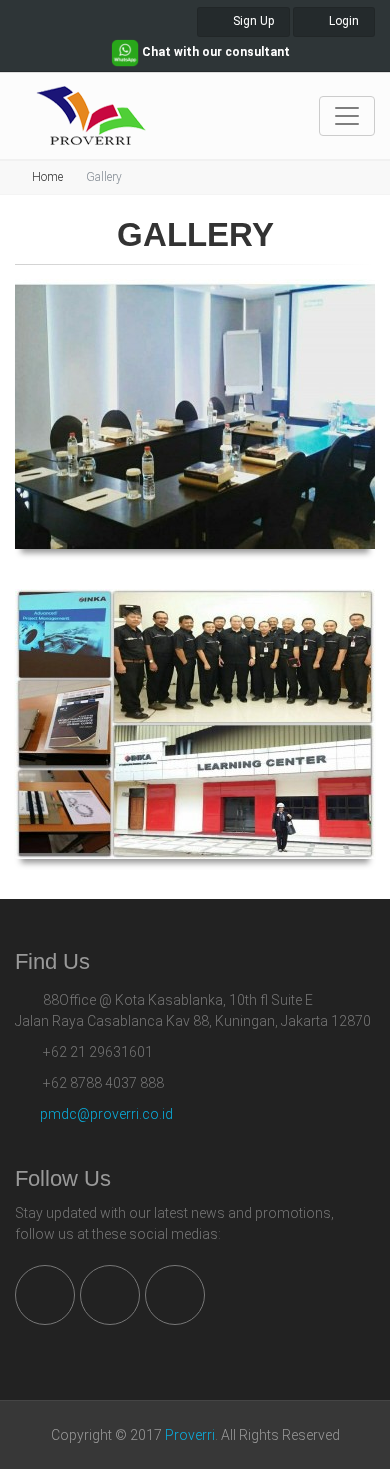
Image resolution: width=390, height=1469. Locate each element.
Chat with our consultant (214, 52)
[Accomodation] (195, 414)
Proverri (190, 1435)
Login (342, 21)
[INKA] (195, 724)
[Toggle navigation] (347, 116)
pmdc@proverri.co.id (106, 1114)
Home (47, 177)
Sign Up (252, 21)
